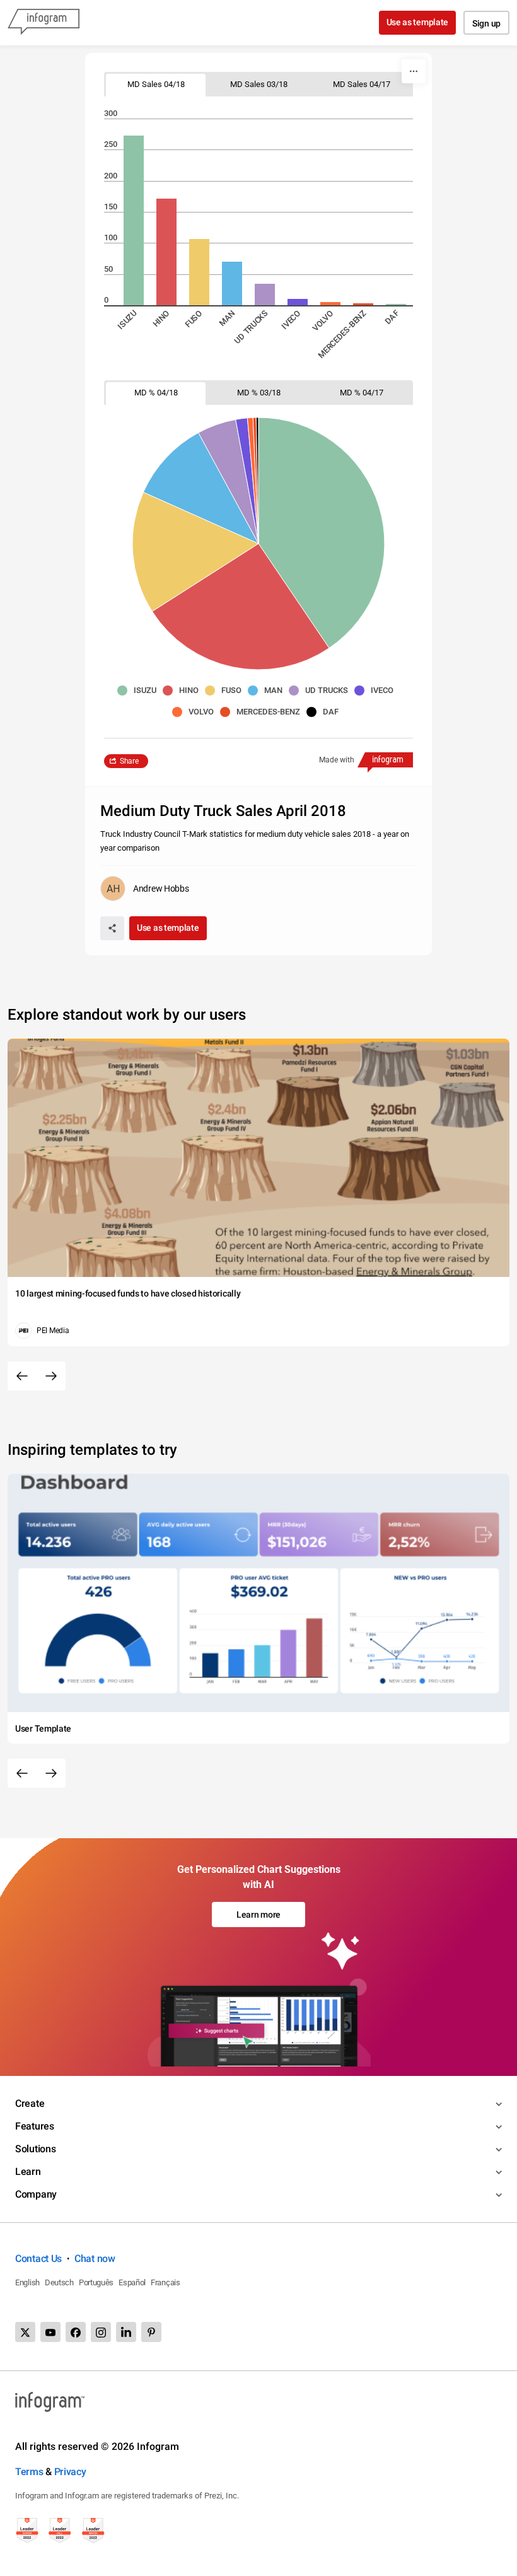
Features (35, 2126)
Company (36, 2194)
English (27, 2282)
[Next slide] (51, 1376)
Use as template (418, 22)
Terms (29, 2472)
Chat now (95, 2258)
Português (96, 2282)
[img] (134, 220)
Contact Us (38, 2258)
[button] (140, 691)
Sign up (486, 23)
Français (166, 2282)
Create (30, 2103)
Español (132, 2282)
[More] (414, 71)
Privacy (70, 2472)
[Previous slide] (22, 1376)
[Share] (112, 928)
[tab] (156, 84)
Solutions (35, 2149)
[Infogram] (44, 23)
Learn (28, 2171)
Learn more (258, 1915)
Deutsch (59, 2282)
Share (129, 761)
